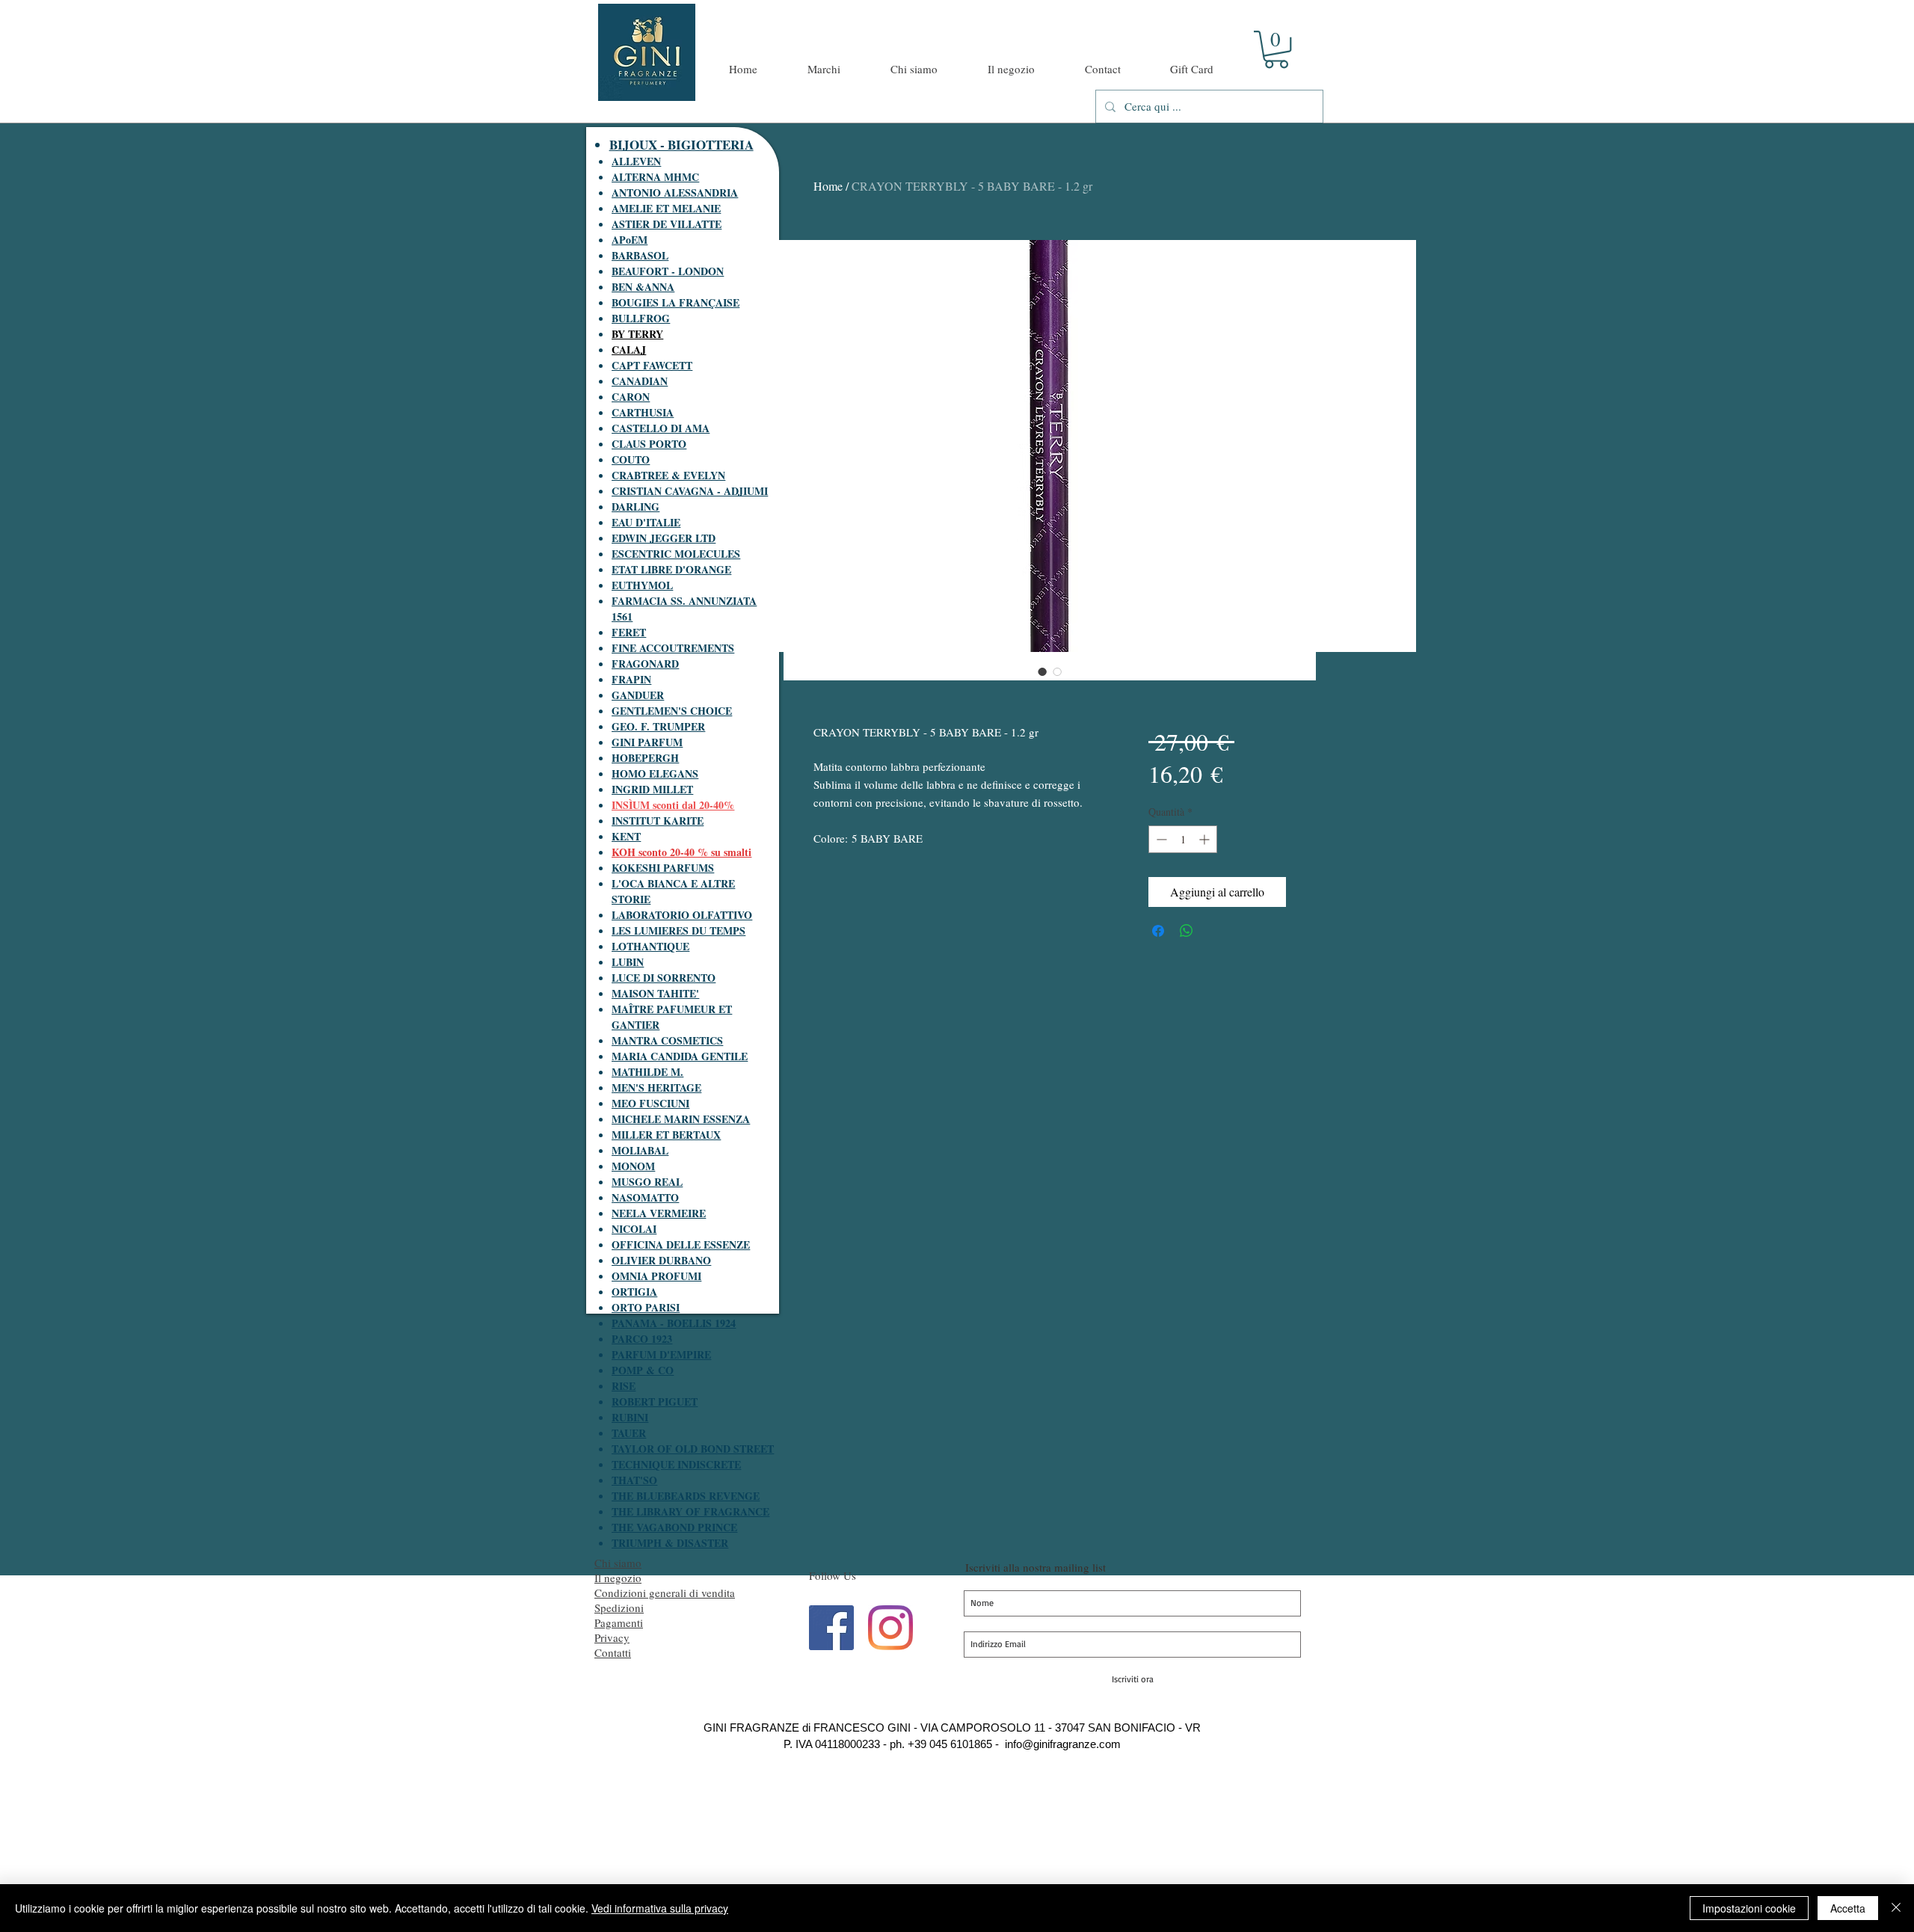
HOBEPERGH (645, 758)
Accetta (1848, 1908)
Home (828, 186)
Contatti (613, 1652)
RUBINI (630, 1417)
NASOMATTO (645, 1197)
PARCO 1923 (642, 1339)
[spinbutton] (1183, 839)
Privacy (612, 1637)
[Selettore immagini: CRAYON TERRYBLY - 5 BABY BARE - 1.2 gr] (1042, 671)
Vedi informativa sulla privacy (660, 1908)
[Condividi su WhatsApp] (1187, 931)
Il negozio (618, 1578)
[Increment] (1206, 839)
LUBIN (628, 962)
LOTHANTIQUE (650, 946)
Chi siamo (618, 1563)
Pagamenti (619, 1622)
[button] (1276, 49)
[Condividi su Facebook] (1158, 931)
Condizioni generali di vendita (665, 1593)
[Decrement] (1160, 839)
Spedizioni (619, 1608)
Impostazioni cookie (1749, 1908)
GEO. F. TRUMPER (658, 726)
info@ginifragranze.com (1063, 1744)
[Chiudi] (1896, 1908)
